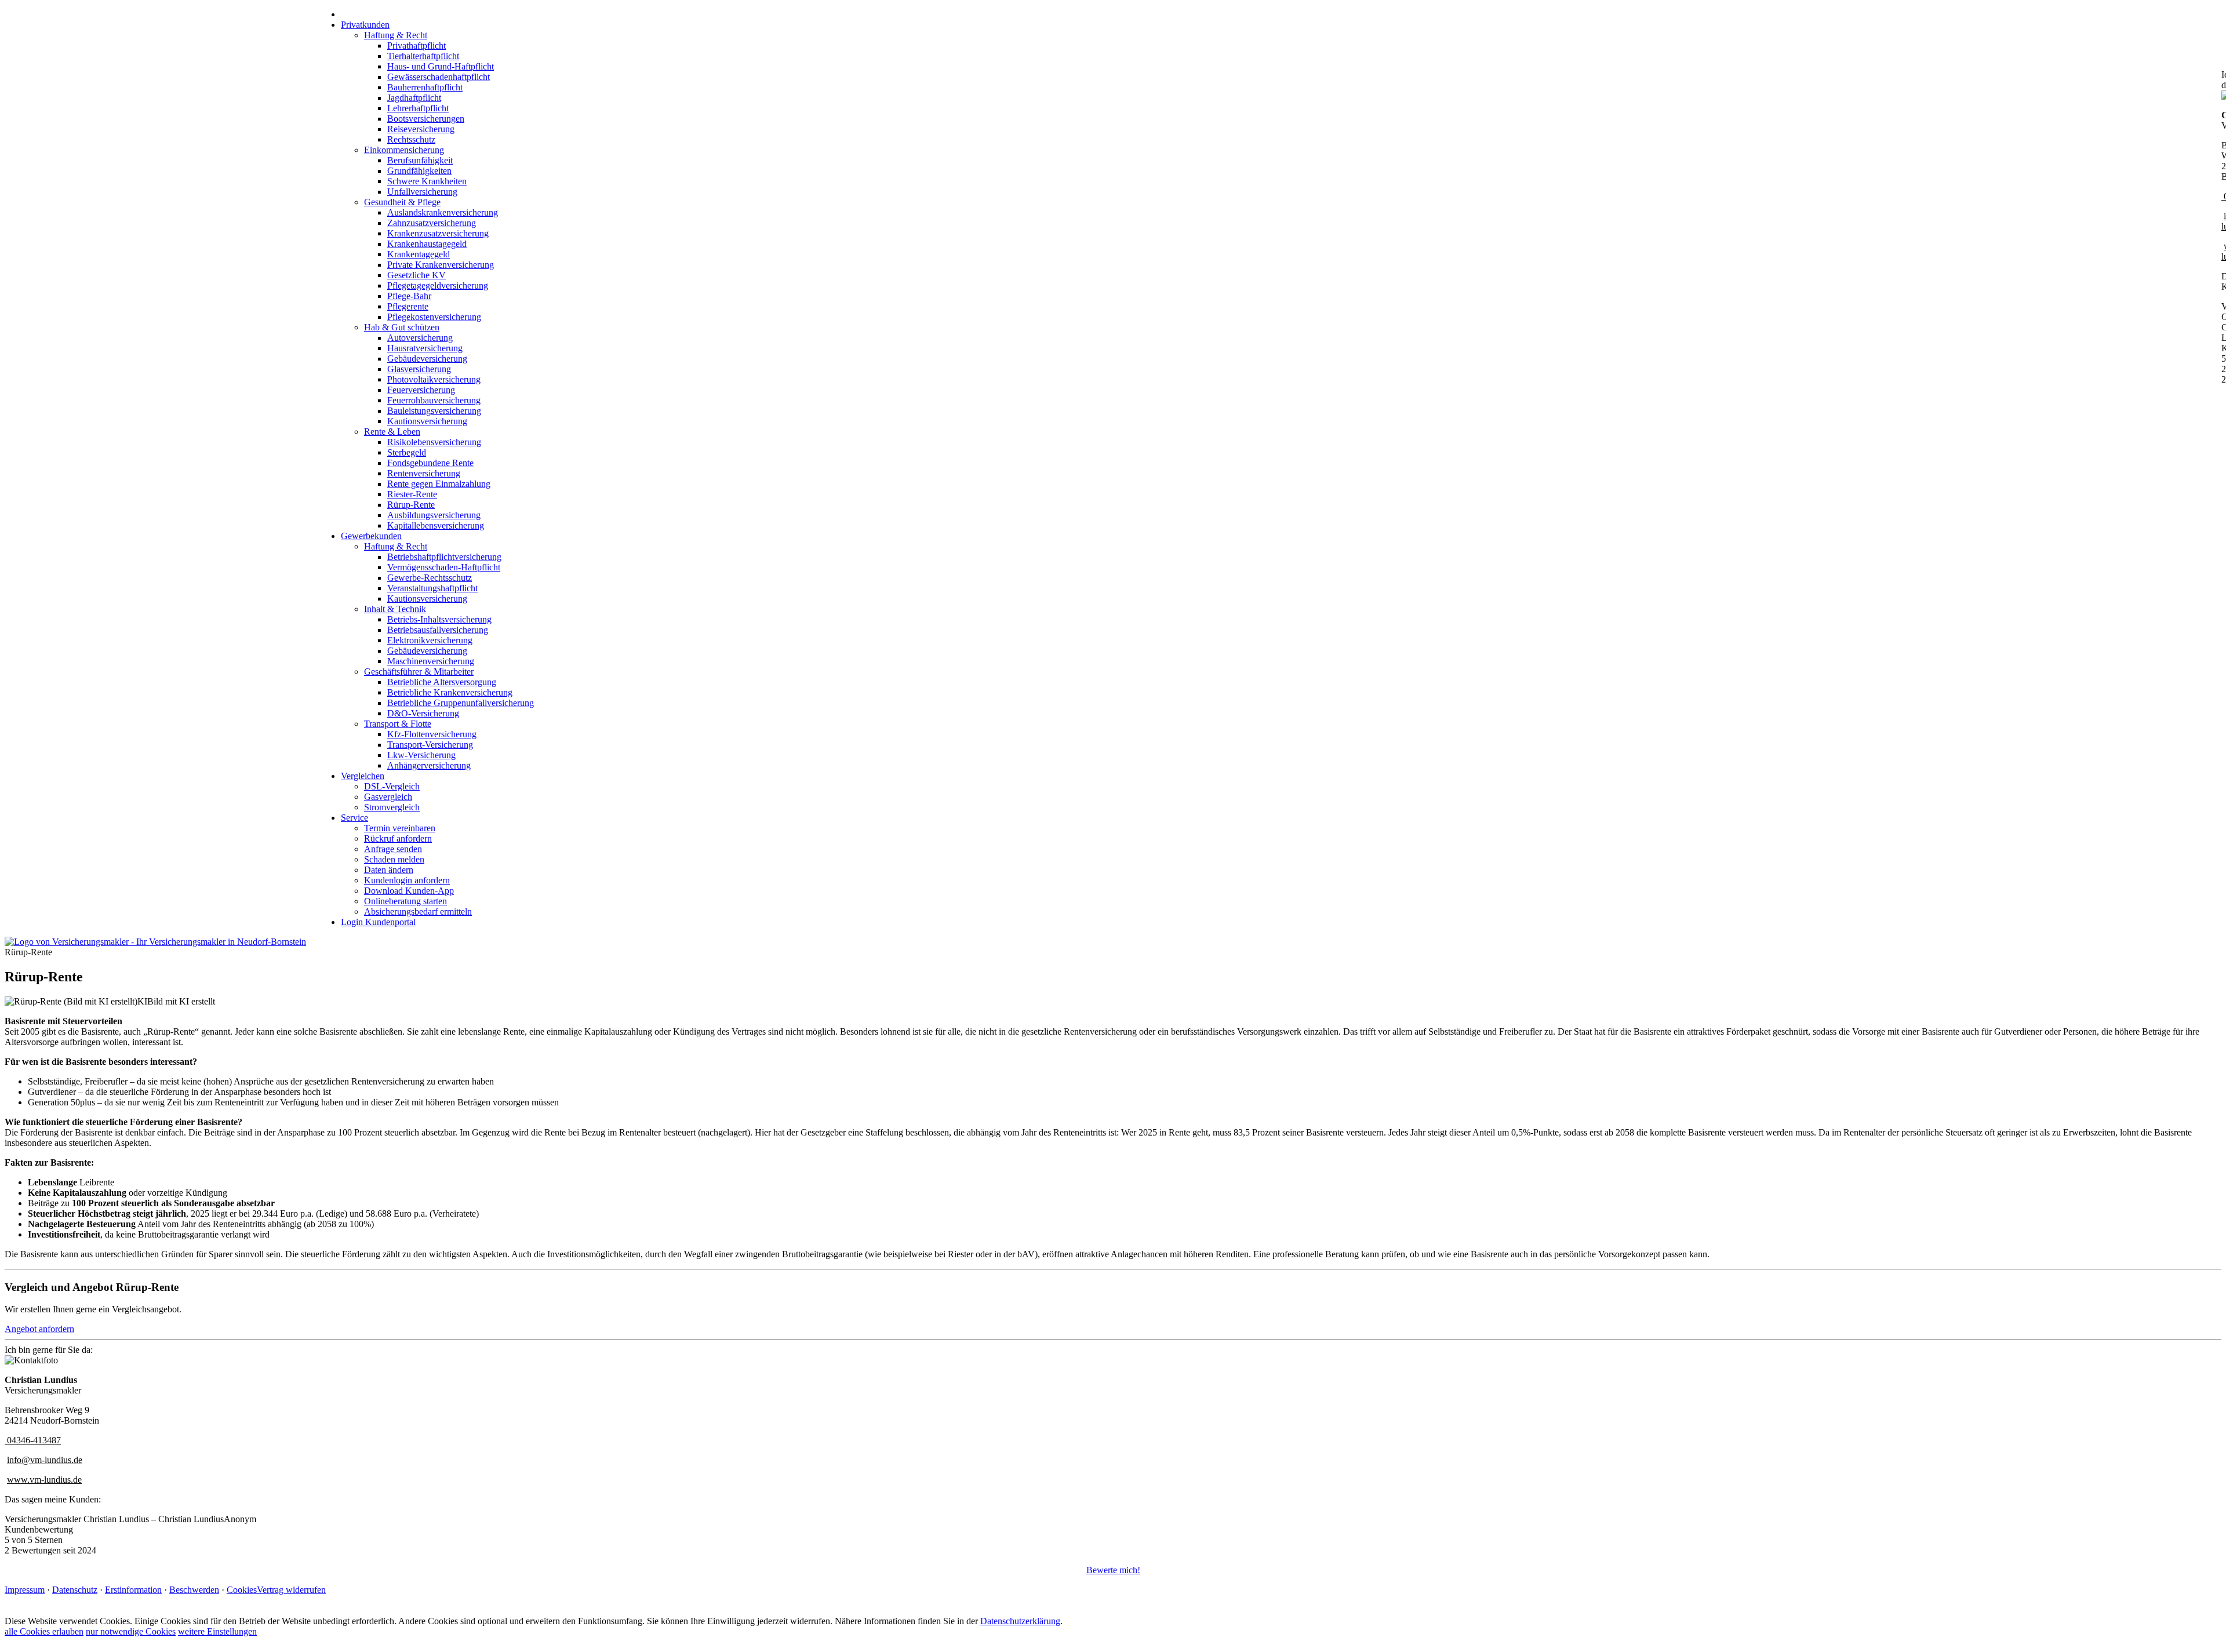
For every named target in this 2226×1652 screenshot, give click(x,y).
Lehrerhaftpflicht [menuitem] (418, 108)
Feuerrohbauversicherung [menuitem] (434, 400)
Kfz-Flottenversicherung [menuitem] (432, 734)
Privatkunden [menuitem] (365, 25)
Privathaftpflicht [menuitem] (417, 46)
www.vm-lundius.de (44, 1480)
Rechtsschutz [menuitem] (411, 139)
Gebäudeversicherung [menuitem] (427, 359)
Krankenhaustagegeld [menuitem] (427, 244)
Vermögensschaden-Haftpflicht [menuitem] (444, 567)
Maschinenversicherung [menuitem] (431, 661)
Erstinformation (133, 1590)
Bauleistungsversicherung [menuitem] (434, 411)
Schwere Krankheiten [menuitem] (427, 181)
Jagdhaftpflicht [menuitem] (414, 98)
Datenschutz (75, 1590)
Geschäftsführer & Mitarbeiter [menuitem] (419, 672)
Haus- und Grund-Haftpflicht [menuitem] (441, 66)
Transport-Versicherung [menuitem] (430, 745)
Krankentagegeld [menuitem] (419, 254)
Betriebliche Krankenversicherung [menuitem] (450, 692)
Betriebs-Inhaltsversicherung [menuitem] (439, 619)
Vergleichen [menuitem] (363, 776)
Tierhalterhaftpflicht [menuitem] (423, 56)
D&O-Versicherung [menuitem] (423, 713)
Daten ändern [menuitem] (389, 870)
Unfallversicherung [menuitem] (422, 192)
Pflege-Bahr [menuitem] (409, 296)
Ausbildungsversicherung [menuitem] (434, 515)
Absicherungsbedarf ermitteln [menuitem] (418, 911)
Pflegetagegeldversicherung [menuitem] (438, 285)
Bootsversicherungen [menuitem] (426, 119)
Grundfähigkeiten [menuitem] (419, 171)
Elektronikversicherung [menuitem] (430, 640)
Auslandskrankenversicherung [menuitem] (443, 212)
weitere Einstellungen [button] (217, 1631)
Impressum (25, 1590)
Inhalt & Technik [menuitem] (395, 609)
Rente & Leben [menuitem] (392, 432)
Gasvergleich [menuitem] (388, 797)
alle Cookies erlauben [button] (44, 1631)
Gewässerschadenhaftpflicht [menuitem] (439, 77)
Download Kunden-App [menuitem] (409, 891)
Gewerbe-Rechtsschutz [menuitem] (430, 578)
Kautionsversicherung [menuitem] (427, 421)
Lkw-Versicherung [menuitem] (421, 755)
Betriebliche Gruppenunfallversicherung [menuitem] (461, 703)
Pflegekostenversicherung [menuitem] (434, 317)
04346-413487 (34, 1440)
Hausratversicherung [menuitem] (425, 348)
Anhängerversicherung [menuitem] (429, 765)
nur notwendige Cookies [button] (131, 1631)
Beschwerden (194, 1590)
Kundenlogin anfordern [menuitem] (407, 880)
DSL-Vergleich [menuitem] (392, 786)
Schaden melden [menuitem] (394, 859)
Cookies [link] (242, 1590)
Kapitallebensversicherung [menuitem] (436, 525)
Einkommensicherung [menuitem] (404, 150)
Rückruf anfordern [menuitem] (398, 838)
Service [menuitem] (354, 818)
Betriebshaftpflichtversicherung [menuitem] (444, 557)
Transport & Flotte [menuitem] (398, 724)
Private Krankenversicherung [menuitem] (441, 265)
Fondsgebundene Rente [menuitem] (430, 463)
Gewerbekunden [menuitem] (371, 536)
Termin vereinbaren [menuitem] (400, 828)
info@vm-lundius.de (45, 1460)
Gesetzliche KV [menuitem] (417, 275)
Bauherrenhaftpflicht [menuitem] (425, 87)
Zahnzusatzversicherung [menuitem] (432, 223)
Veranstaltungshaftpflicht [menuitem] (432, 588)
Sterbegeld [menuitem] (407, 452)
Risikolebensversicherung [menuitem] (434, 442)
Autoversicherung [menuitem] (420, 338)
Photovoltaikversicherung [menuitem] (434, 379)
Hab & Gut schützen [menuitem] (402, 327)
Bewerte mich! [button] (1113, 1570)
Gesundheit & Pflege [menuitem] (402, 202)
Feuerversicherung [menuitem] (421, 390)
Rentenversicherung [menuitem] (424, 473)
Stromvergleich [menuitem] (392, 807)
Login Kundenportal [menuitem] (378, 922)
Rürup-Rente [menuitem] (411, 505)
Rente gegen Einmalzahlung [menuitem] (439, 484)
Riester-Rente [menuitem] (412, 494)
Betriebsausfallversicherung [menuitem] (438, 630)
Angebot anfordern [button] (39, 1329)
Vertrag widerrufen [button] (291, 1590)
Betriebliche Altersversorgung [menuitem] (442, 682)
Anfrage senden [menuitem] (393, 849)
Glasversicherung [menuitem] (419, 369)
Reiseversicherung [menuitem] (421, 129)
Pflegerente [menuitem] (408, 306)
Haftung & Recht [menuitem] (396, 35)
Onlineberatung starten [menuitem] (405, 901)
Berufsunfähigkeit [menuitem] (420, 160)
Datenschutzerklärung (1020, 1621)
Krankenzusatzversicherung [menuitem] (438, 233)
